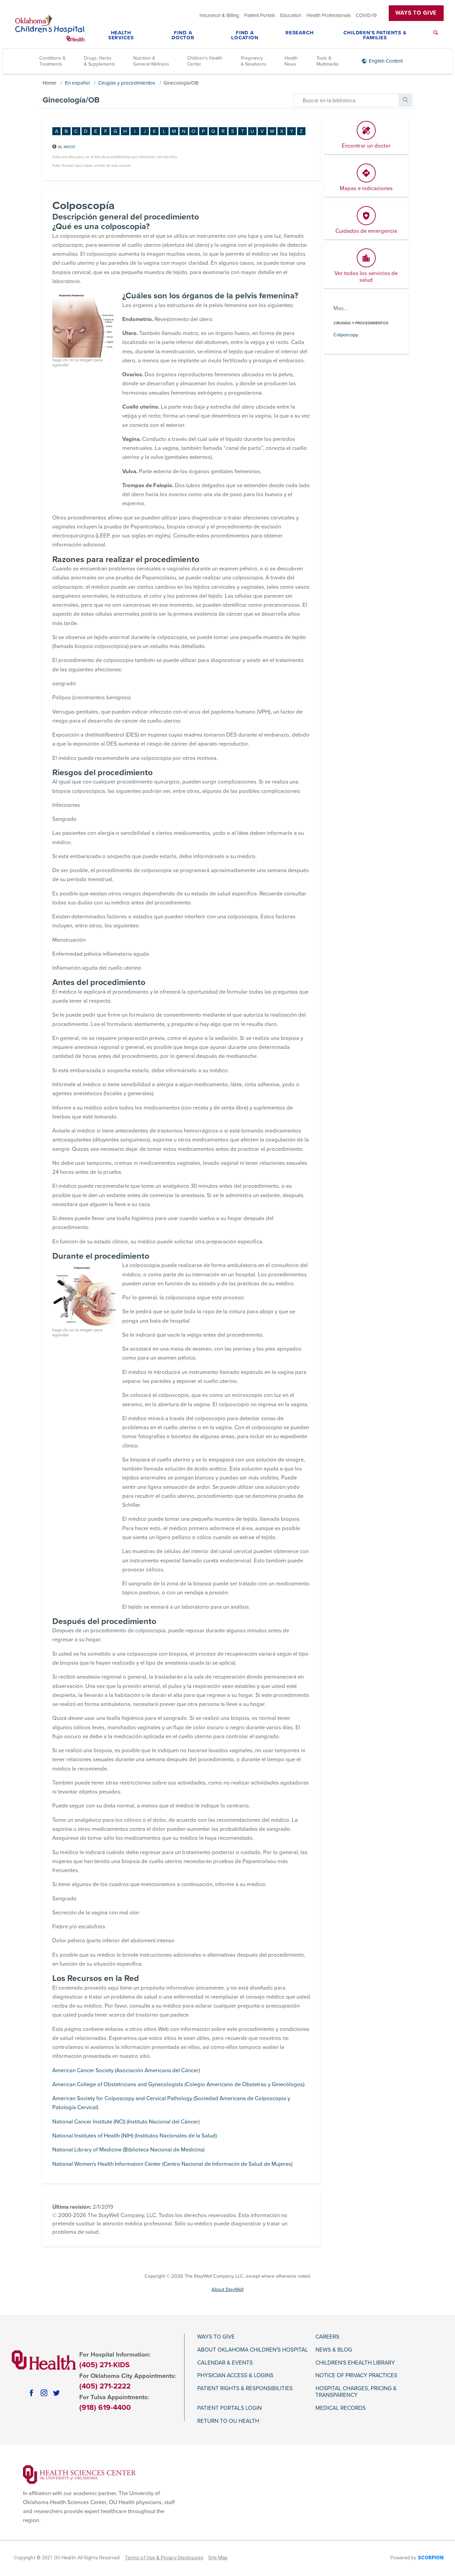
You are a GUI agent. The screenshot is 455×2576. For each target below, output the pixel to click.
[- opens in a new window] (79, 2474)
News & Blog (334, 2350)
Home (49, 83)
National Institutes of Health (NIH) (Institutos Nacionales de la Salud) (135, 2136)
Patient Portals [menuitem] (260, 15)
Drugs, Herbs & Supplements (100, 61)
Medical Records (341, 2408)
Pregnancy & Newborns (254, 61)
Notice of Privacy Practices (356, 2376)
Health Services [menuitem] (121, 35)
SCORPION (431, 2558)
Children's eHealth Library (355, 2363)
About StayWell (227, 2289)
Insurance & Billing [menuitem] (219, 15)
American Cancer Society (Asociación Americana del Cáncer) (126, 2071)
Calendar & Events (225, 2363)
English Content (386, 61)
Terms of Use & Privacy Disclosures (164, 2558)
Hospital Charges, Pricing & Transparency (356, 2392)
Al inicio (67, 147)
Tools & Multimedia (327, 61)
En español (77, 83)
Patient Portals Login (229, 2408)
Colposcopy (346, 335)
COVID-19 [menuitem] (366, 15)
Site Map (218, 2558)
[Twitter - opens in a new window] (56, 2393)
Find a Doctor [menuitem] (183, 35)
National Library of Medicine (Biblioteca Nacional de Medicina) (128, 2150)
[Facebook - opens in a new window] (31, 2393)
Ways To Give (416, 13)
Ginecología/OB (181, 83)
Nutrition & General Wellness (151, 61)
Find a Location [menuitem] (245, 35)
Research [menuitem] (300, 33)
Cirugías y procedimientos (127, 83)
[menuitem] (436, 37)
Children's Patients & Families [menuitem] (375, 35)
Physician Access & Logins (235, 2376)
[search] (346, 100)
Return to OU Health (228, 2421)
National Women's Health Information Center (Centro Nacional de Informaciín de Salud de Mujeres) (172, 2164)
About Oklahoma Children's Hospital (253, 2350)
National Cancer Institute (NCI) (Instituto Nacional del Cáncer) (126, 2122)
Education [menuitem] (291, 15)
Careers (327, 2337)
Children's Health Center (205, 61)
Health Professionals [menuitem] (329, 15)
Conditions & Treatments (52, 61)
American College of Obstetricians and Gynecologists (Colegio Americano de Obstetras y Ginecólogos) (178, 2085)
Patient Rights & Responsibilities (245, 2389)
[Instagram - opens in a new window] (44, 2393)
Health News (291, 61)
